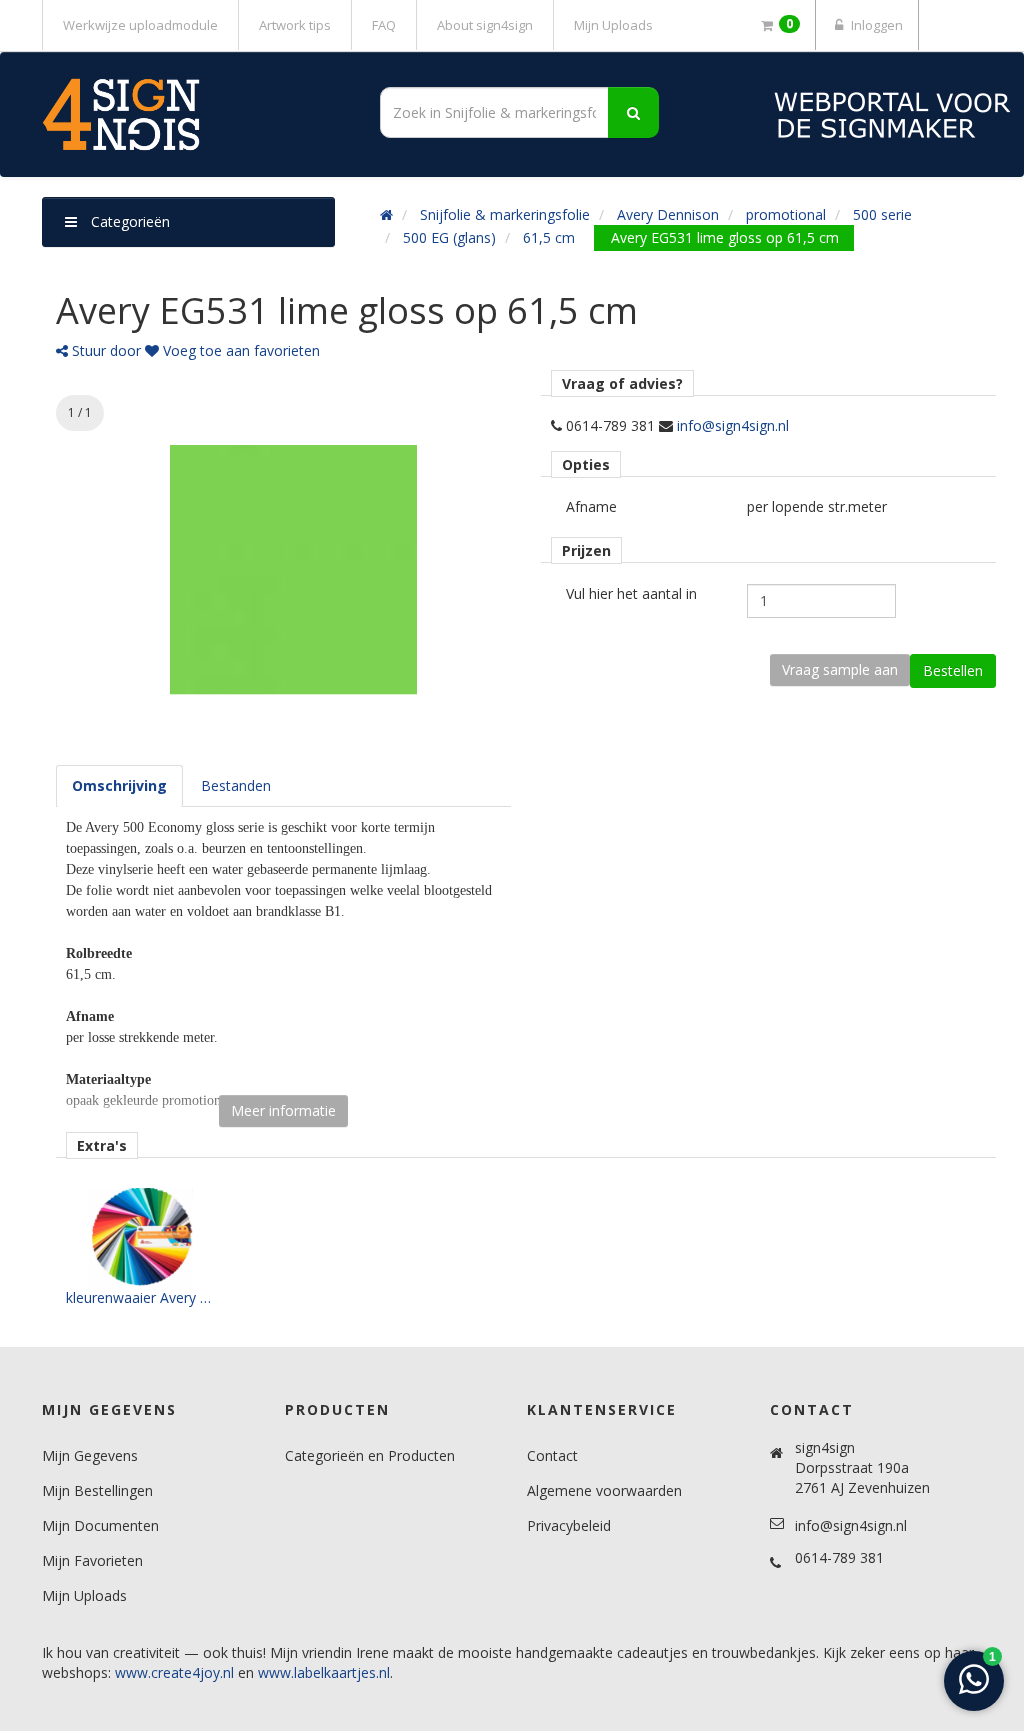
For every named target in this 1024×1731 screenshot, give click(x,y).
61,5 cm (549, 237)
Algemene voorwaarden (604, 1490)
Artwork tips (295, 25)
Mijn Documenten (100, 1525)
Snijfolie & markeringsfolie (505, 214)
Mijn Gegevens (90, 1455)
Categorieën (128, 221)
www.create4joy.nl (174, 1672)
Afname (591, 506)
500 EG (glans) (449, 237)
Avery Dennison (668, 214)
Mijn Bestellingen (97, 1490)
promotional (786, 214)
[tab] (119, 786)
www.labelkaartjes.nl (324, 1672)
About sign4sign (485, 25)
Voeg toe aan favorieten (239, 350)
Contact (552, 1455)
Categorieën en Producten (370, 1455)
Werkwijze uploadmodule (140, 25)
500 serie (882, 214)
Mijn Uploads (613, 25)
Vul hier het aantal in (631, 593)
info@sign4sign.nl (733, 425)
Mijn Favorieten (92, 1560)
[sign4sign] (188, 114)
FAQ (384, 25)
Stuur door (104, 350)
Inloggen (875, 25)
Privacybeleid (569, 1525)
